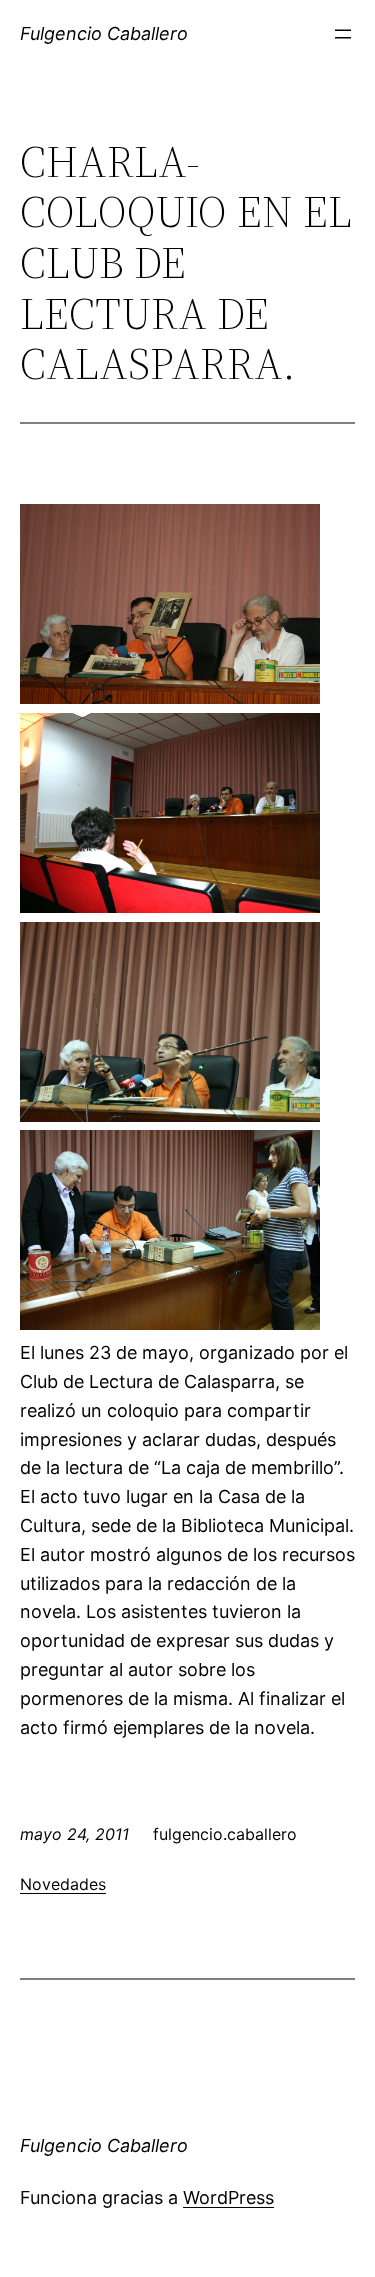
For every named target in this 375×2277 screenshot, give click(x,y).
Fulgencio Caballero (104, 33)
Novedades (63, 1884)
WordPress (228, 2197)
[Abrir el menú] (343, 34)
